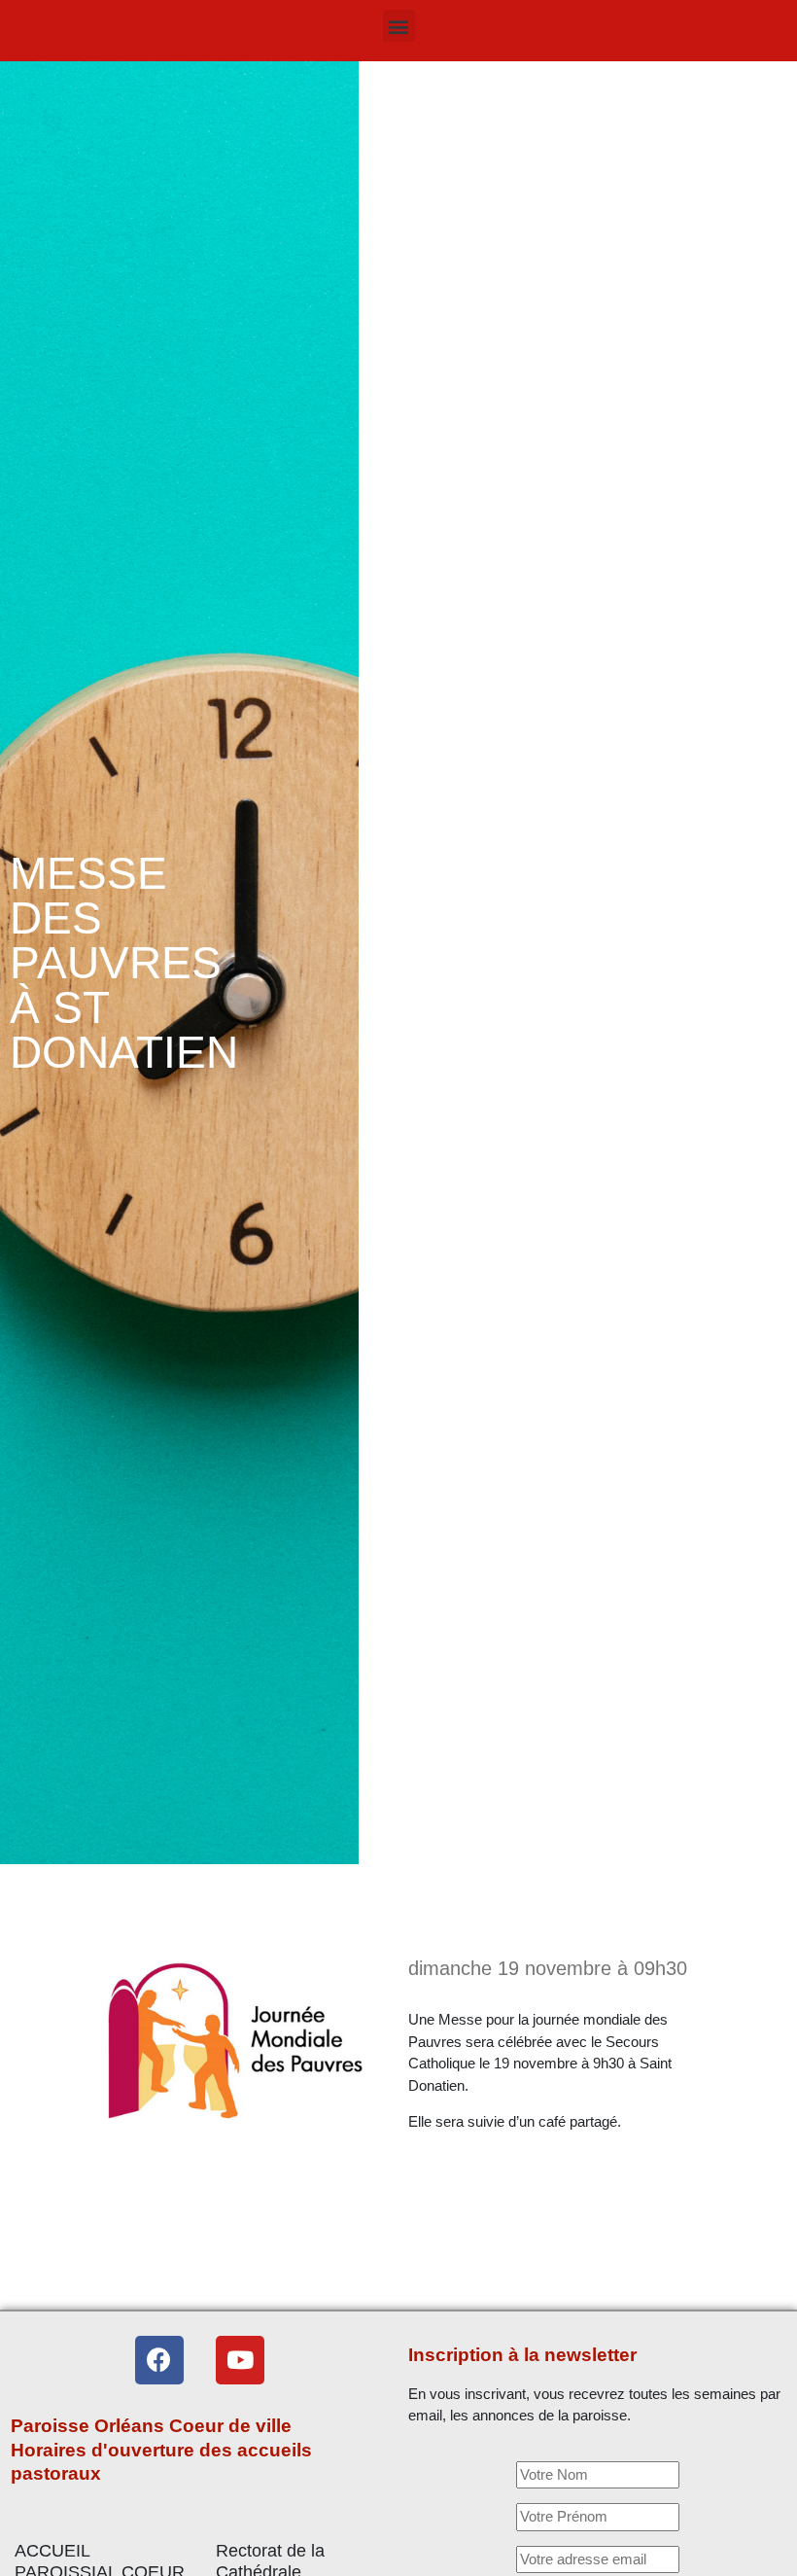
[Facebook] (159, 2360)
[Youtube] (240, 2360)
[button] (399, 26)
